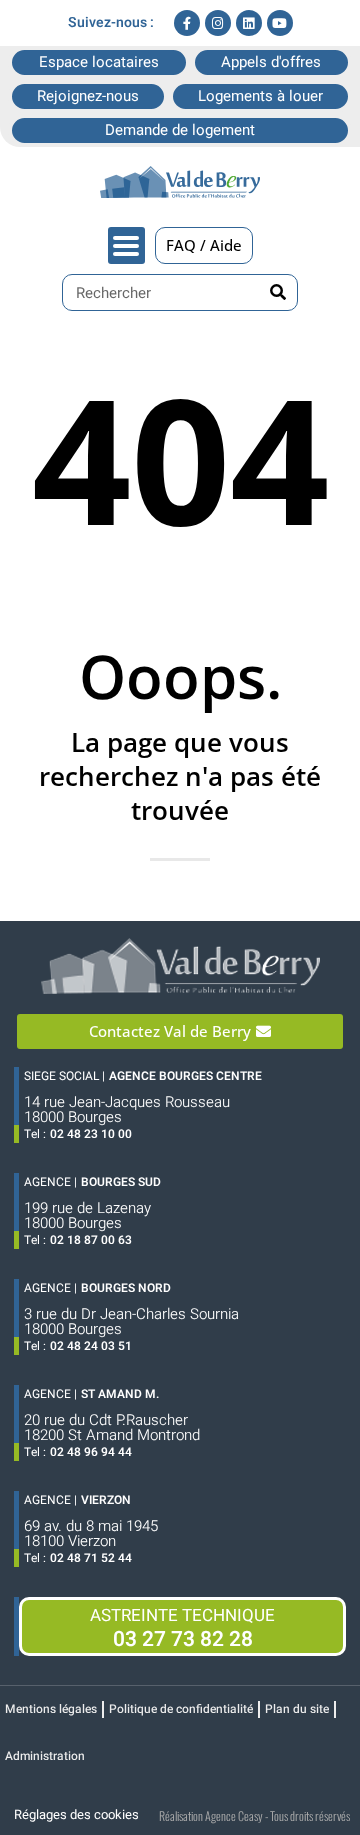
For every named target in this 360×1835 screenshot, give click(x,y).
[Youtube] (280, 23)
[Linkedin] (249, 23)
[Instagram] (218, 23)
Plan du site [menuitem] (297, 1709)
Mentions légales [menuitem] (51, 1709)
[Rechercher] (278, 292)
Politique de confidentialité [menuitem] (181, 1709)
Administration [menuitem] (45, 1756)
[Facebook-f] (187, 23)
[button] (126, 245)
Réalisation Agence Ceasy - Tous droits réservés (254, 1815)
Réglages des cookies (76, 1814)
